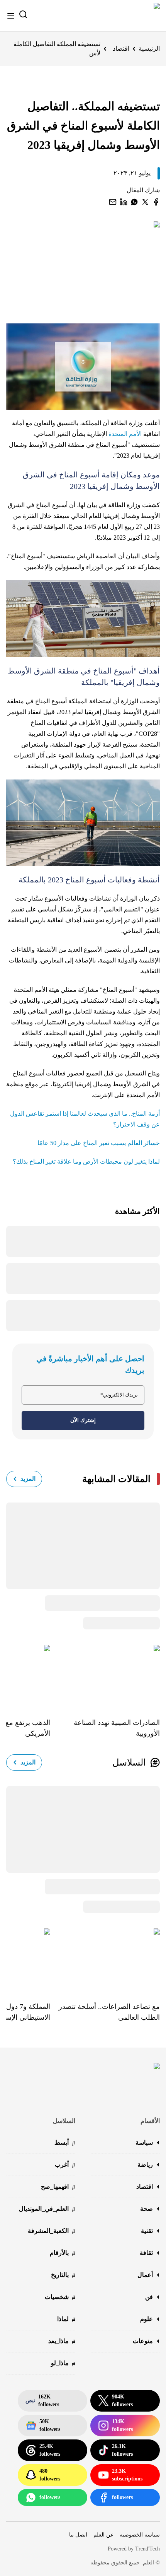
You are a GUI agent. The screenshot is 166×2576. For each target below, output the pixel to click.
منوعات (143, 2341)
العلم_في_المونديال (47, 2209)
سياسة (144, 2143)
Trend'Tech (147, 2549)
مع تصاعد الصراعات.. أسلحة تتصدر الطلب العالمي (109, 2012)
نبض (42, 2401)
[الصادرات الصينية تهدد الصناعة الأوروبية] (105, 1676)
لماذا (66, 2320)
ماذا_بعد (62, 2342)
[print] (156, 202)
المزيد (28, 1479)
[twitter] (145, 202)
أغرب (65, 2165)
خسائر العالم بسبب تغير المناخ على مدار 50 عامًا (99, 1143)
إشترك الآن (83, 1420)
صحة (147, 2209)
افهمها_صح (58, 2187)
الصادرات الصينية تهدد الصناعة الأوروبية (117, 1728)
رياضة (145, 2165)
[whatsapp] (134, 202)
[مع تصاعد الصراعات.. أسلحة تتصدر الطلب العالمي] (105, 1959)
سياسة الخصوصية (140, 2535)
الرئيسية (149, 49)
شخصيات (60, 2298)
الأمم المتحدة (126, 434)
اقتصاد (121, 49)
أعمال (145, 2275)
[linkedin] (124, 202)
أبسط (65, 2143)
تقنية (147, 2231)
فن (149, 2297)
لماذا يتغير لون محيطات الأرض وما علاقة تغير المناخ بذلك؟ (86, 1162)
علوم (147, 2319)
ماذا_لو (63, 2364)
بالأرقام (63, 2254)
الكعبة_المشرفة (52, 2232)
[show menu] (11, 16)
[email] (113, 202)
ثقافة (146, 2253)
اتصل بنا (78, 2535)
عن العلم (103, 2535)
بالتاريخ (63, 2276)
